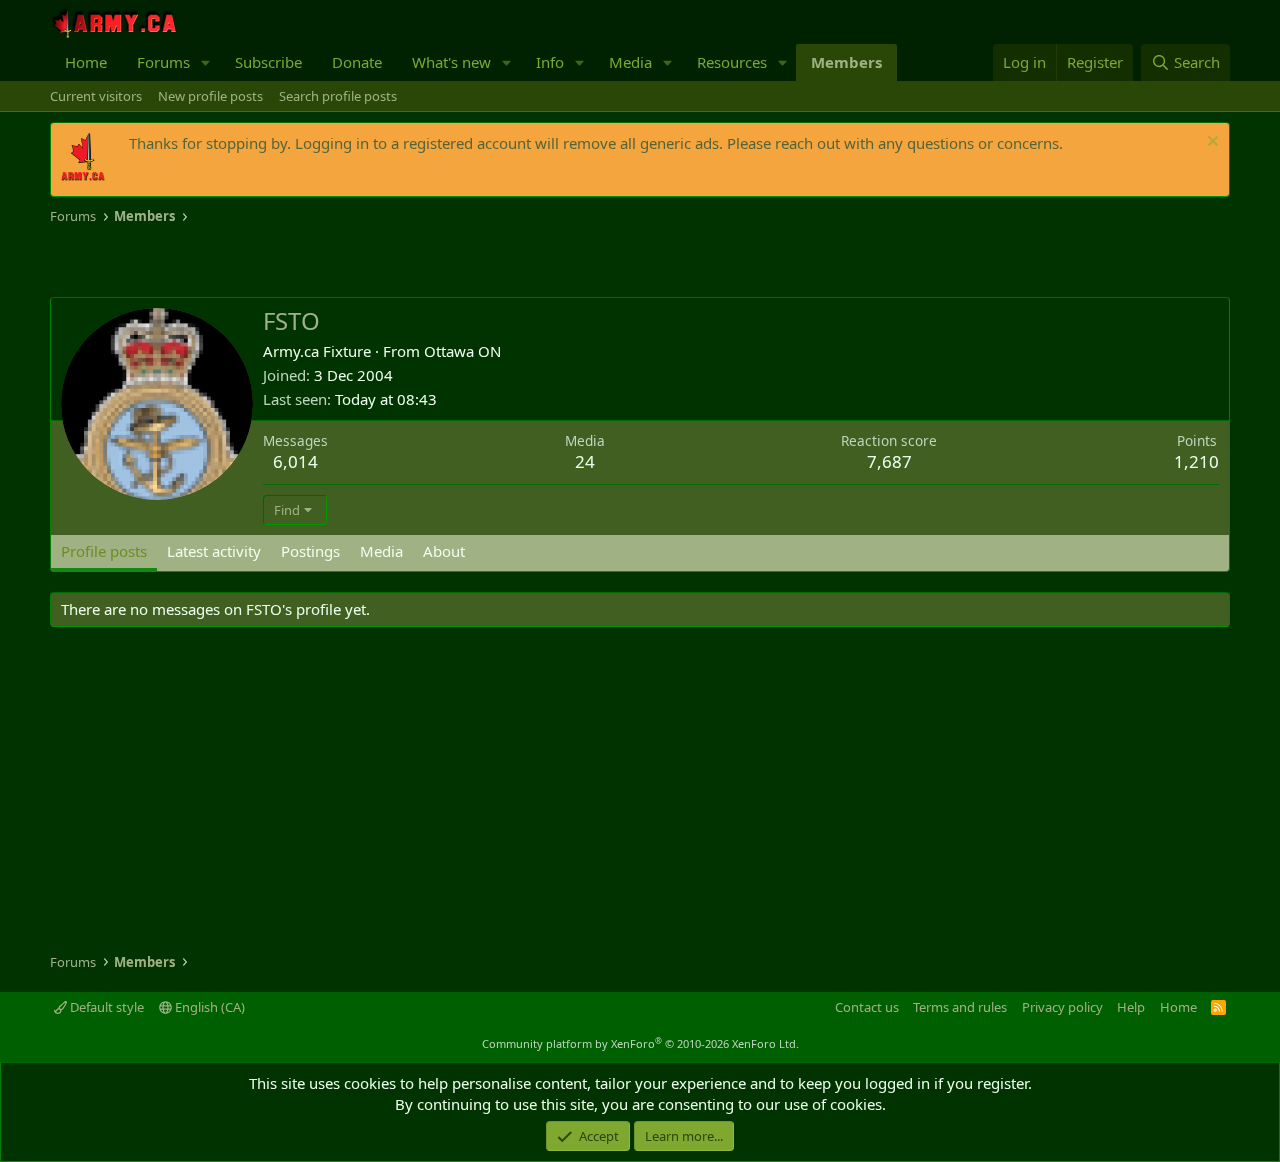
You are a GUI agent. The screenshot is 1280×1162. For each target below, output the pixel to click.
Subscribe (268, 62)
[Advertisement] (284, 262)
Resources (732, 62)
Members (846, 62)
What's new (451, 62)
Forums (163, 62)
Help (1131, 1007)
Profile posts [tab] (104, 551)
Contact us (867, 1007)
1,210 (1196, 461)
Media (630, 62)
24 (585, 461)
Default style (105, 1007)
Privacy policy (1062, 1007)
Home (86, 62)
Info (550, 62)
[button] (206, 62)
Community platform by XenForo (640, 1043)
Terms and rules (960, 1007)
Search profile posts (338, 96)
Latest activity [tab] (214, 551)
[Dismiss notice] (1210, 143)
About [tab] (444, 551)
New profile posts (210, 96)
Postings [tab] (310, 551)
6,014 (295, 461)
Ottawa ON (462, 351)
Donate (357, 62)
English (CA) (208, 1007)
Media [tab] (381, 551)
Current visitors (96, 96)
